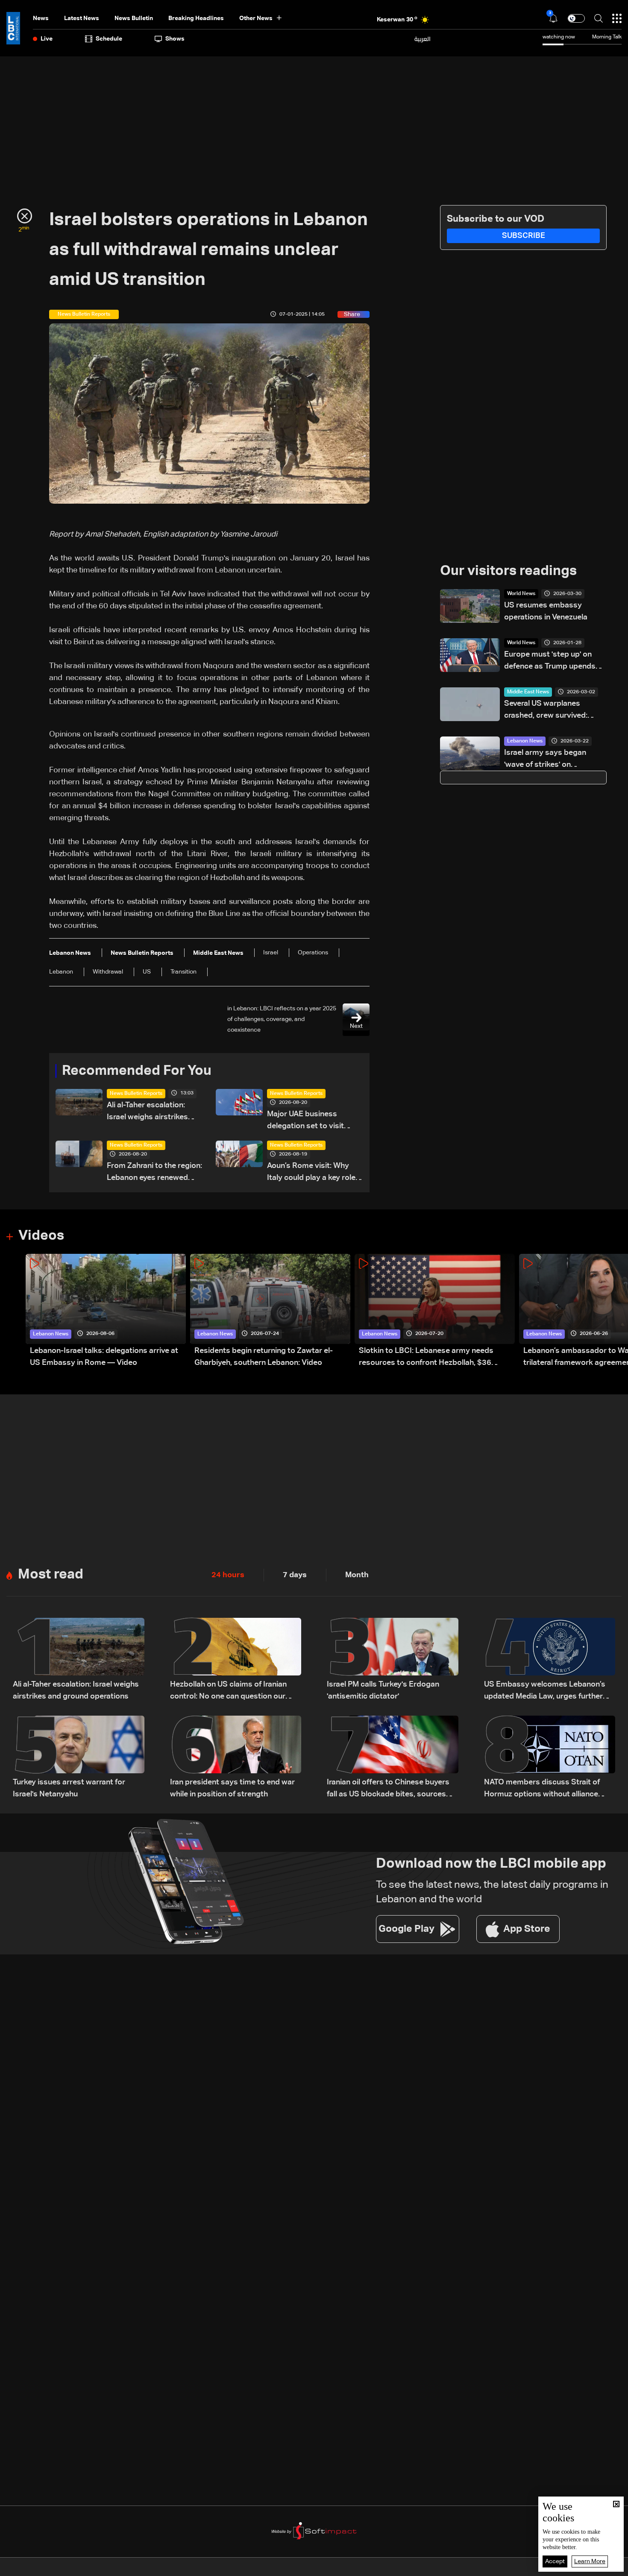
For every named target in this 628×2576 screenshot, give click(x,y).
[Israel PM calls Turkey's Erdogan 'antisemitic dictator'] (393, 1660)
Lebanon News (525, 741)
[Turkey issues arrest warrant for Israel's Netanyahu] (79, 1758)
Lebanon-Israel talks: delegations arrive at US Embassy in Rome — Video (104, 1357)
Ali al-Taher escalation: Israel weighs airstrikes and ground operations (147, 1112)
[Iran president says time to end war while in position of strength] (236, 1758)
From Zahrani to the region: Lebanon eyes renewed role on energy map (154, 1173)
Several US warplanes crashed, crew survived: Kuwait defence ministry (547, 711)
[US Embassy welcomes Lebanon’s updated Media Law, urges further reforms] (550, 1660)
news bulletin (134, 18)
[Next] (617, 1311)
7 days (295, 1575)
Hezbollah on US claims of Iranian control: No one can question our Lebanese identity (228, 1691)
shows (175, 39)
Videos (41, 1236)
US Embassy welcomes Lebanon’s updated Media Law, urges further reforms (545, 1691)
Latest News (82, 18)
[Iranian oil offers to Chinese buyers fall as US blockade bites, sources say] (393, 1758)
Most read (51, 1575)
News (41, 18)
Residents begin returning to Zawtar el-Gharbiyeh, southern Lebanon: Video (264, 1357)
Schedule (109, 39)
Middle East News (528, 692)
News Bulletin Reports (136, 1094)
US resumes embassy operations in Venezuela (546, 611)
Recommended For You (137, 1071)
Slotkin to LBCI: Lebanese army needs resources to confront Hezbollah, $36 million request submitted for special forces (436, 1358)
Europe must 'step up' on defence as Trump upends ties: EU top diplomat (550, 662)
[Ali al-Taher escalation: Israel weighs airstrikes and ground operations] (79, 1660)
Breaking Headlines (196, 18)
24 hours (228, 1575)
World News (521, 594)
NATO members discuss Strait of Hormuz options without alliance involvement (542, 1789)
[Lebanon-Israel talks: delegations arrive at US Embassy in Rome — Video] (106, 1311)
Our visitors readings (508, 571)
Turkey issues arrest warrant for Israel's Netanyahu (69, 1788)
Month (357, 1575)
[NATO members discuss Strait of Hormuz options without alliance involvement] (550, 1758)
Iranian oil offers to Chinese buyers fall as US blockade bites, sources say (388, 1789)
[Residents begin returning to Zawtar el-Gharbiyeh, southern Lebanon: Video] (270, 1311)
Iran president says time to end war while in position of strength (232, 1788)
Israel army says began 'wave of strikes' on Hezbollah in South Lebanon (553, 760)
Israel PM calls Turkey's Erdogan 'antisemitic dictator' (383, 1690)
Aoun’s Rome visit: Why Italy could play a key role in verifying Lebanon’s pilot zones (314, 1173)
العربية (423, 39)
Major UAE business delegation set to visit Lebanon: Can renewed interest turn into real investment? (307, 1121)
